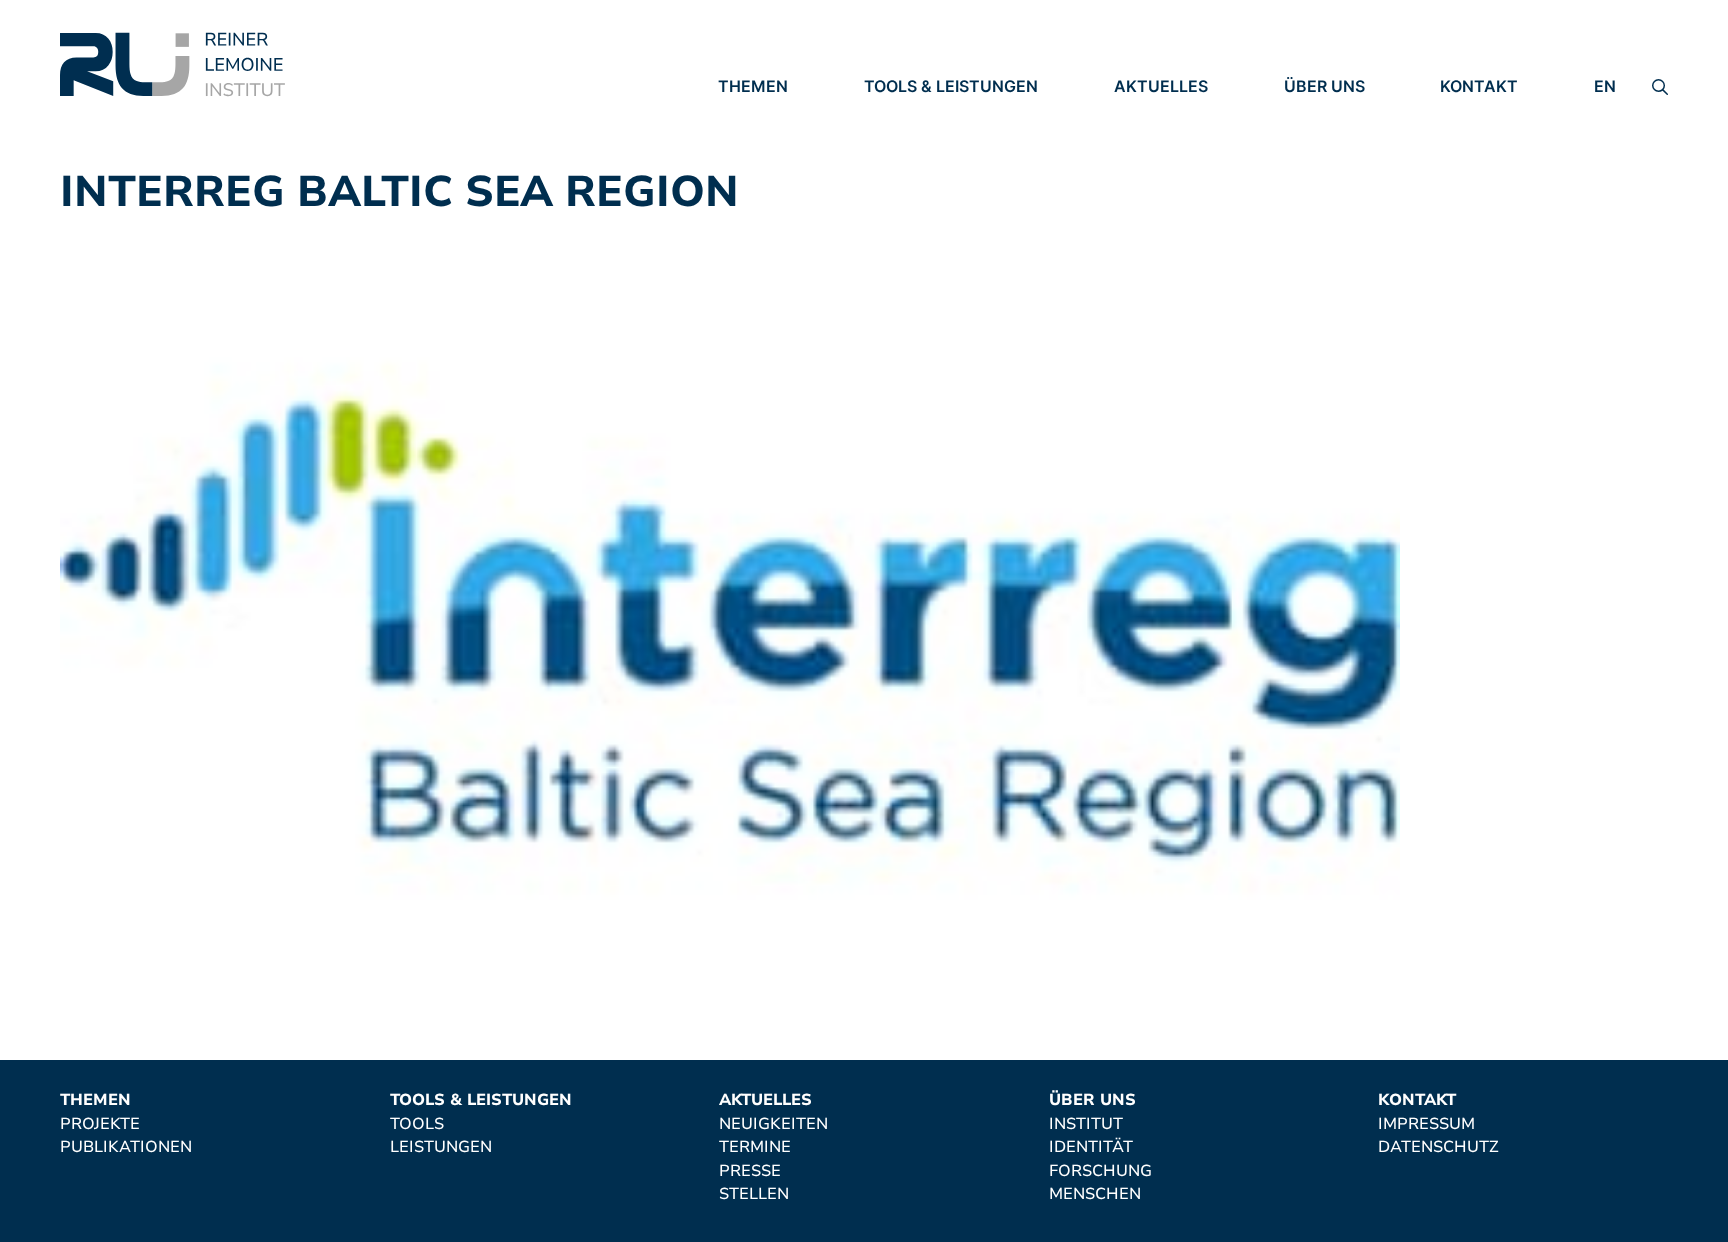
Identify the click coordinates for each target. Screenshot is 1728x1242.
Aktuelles (1161, 86)
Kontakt (1479, 86)
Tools (891, 115)
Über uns (1324, 86)
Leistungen (915, 143)
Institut (1321, 115)
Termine (1150, 143)
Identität (1326, 143)
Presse (1145, 170)
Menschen (1330, 198)
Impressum (1488, 115)
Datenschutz (1500, 143)
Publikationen (784, 143)
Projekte (758, 115)
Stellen (1149, 198)
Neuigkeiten (1168, 115)
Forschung (1335, 170)
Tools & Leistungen (951, 86)
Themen (753, 86)
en (1605, 86)
